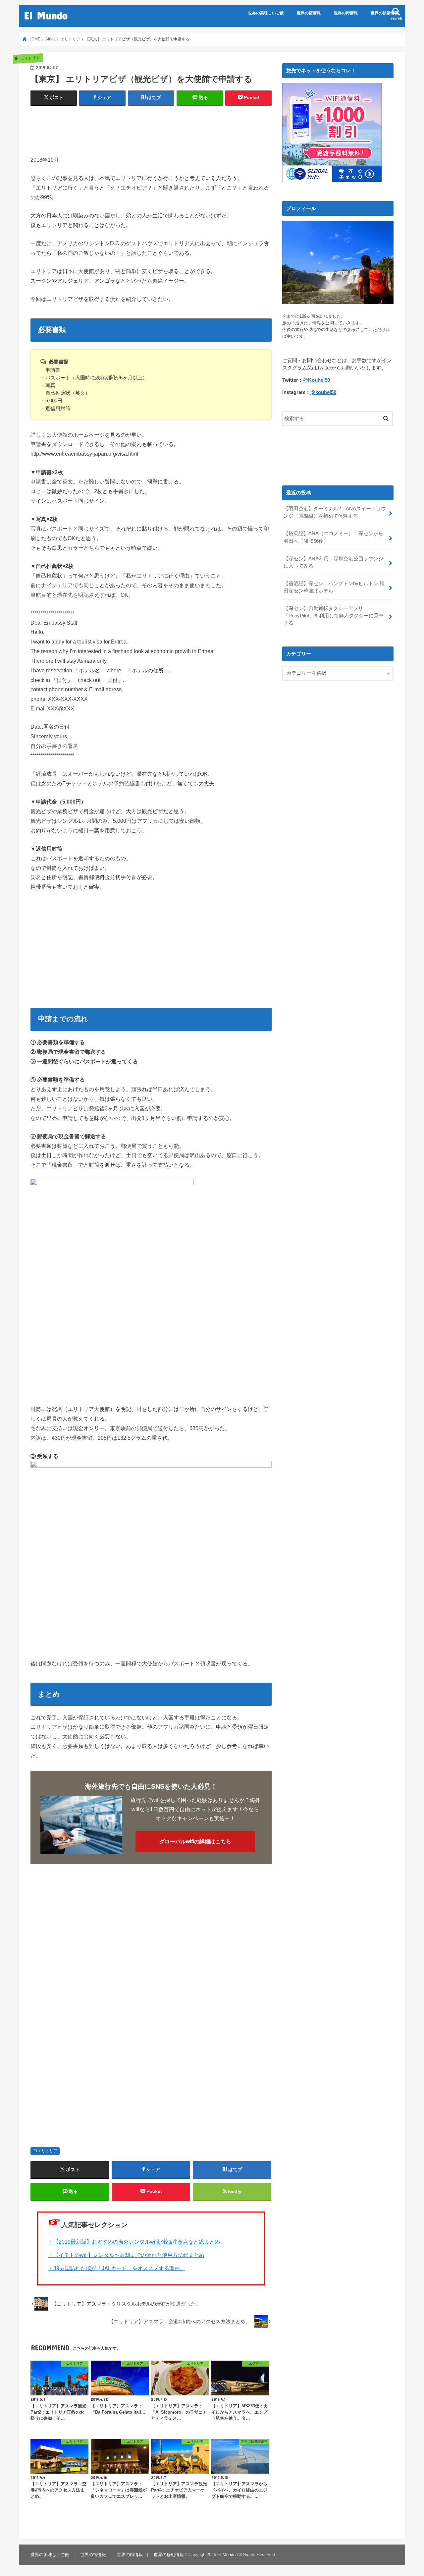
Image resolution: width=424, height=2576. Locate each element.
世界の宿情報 (309, 13)
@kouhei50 (323, 392)
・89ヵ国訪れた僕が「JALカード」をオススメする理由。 (117, 2268)
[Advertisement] (151, 128)
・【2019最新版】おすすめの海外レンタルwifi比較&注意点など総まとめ (134, 2242)
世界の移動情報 (385, 13)
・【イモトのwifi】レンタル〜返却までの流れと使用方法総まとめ (126, 2255)
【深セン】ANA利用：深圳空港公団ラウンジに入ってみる (333, 562)
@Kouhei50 (317, 380)
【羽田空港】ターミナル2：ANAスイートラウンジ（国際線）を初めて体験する (335, 512)
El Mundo (46, 15)
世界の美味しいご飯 (266, 13)
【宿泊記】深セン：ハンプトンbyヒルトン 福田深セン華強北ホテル (334, 587)
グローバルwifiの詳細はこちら (195, 1842)
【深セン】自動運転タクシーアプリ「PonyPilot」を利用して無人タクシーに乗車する (334, 616)
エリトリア (47, 2151)
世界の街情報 (346, 13)
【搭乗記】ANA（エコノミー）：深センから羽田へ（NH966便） (333, 537)
